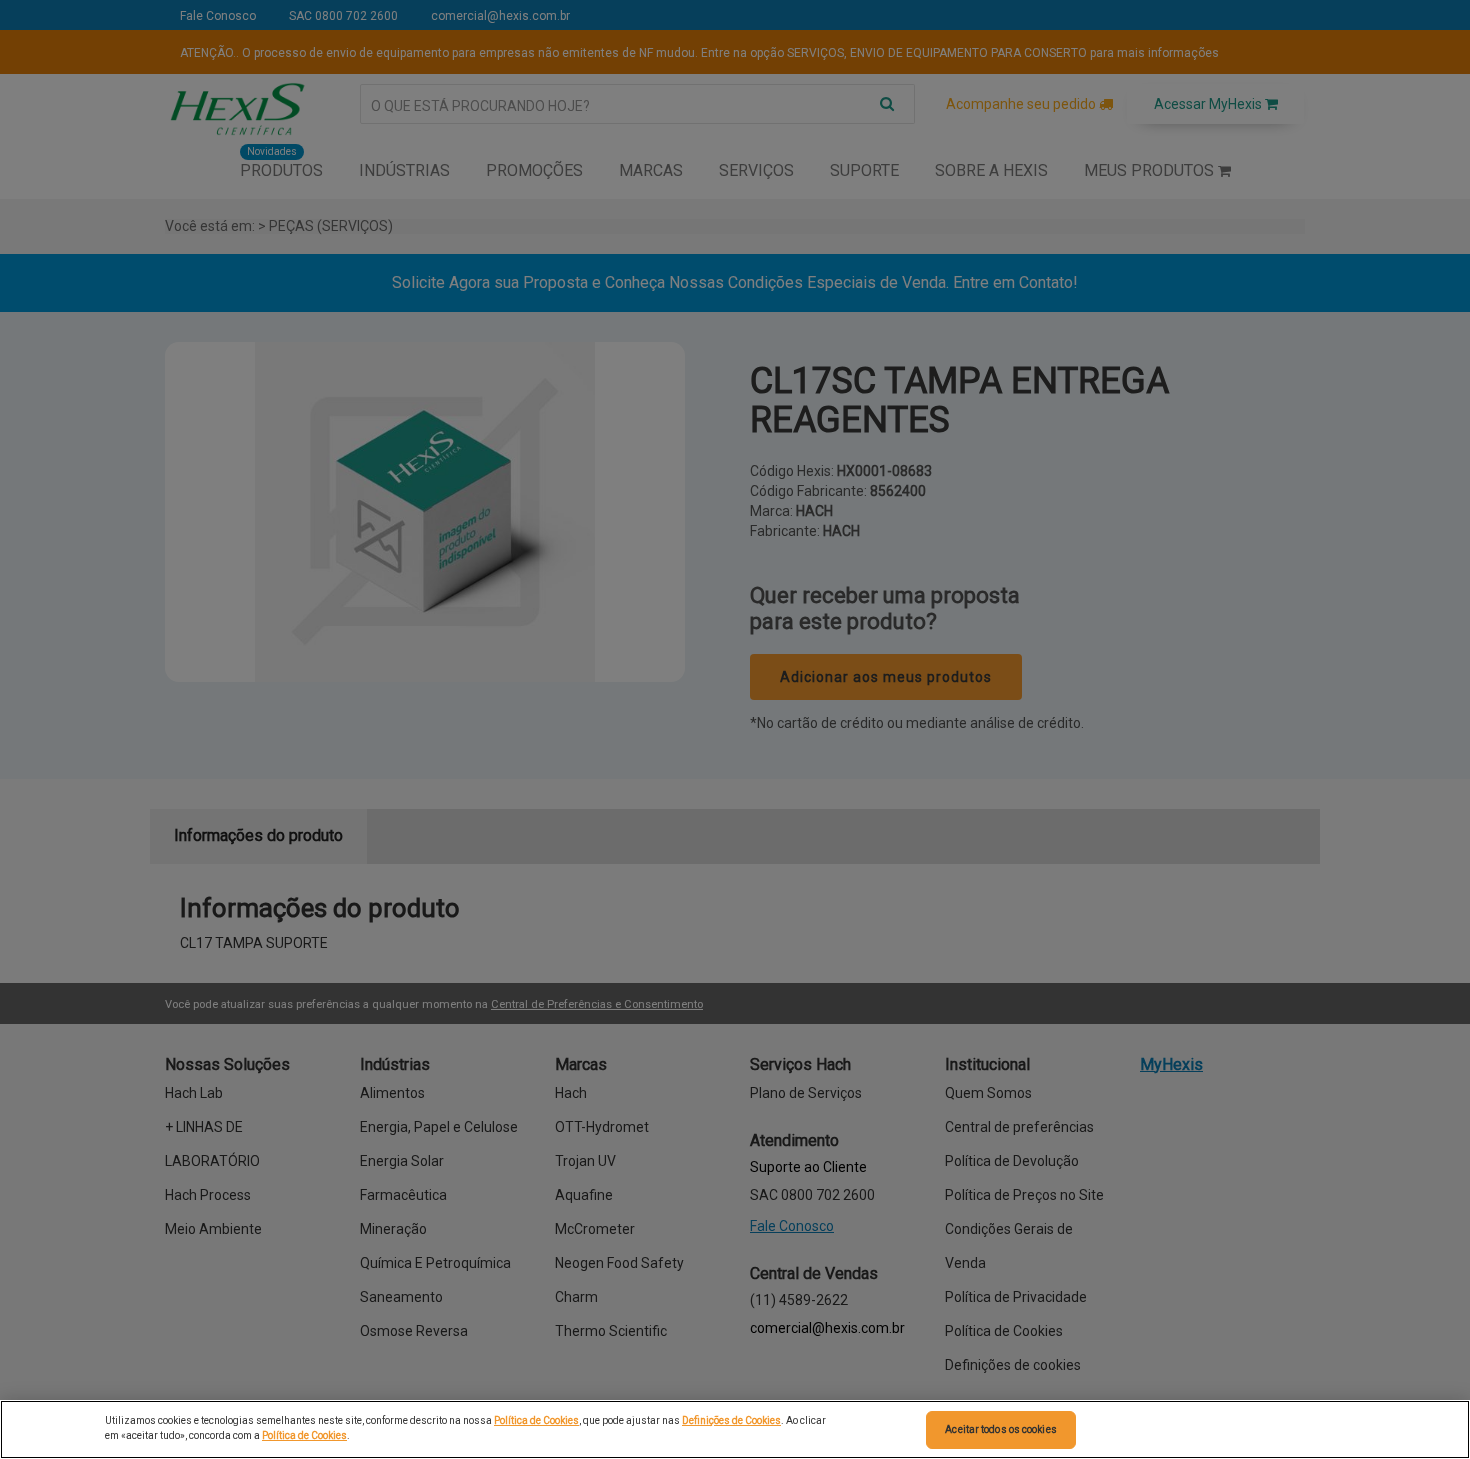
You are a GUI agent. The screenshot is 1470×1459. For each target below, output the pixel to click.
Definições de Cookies (731, 1420)
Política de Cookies (536, 1420)
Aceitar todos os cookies (1000, 1429)
